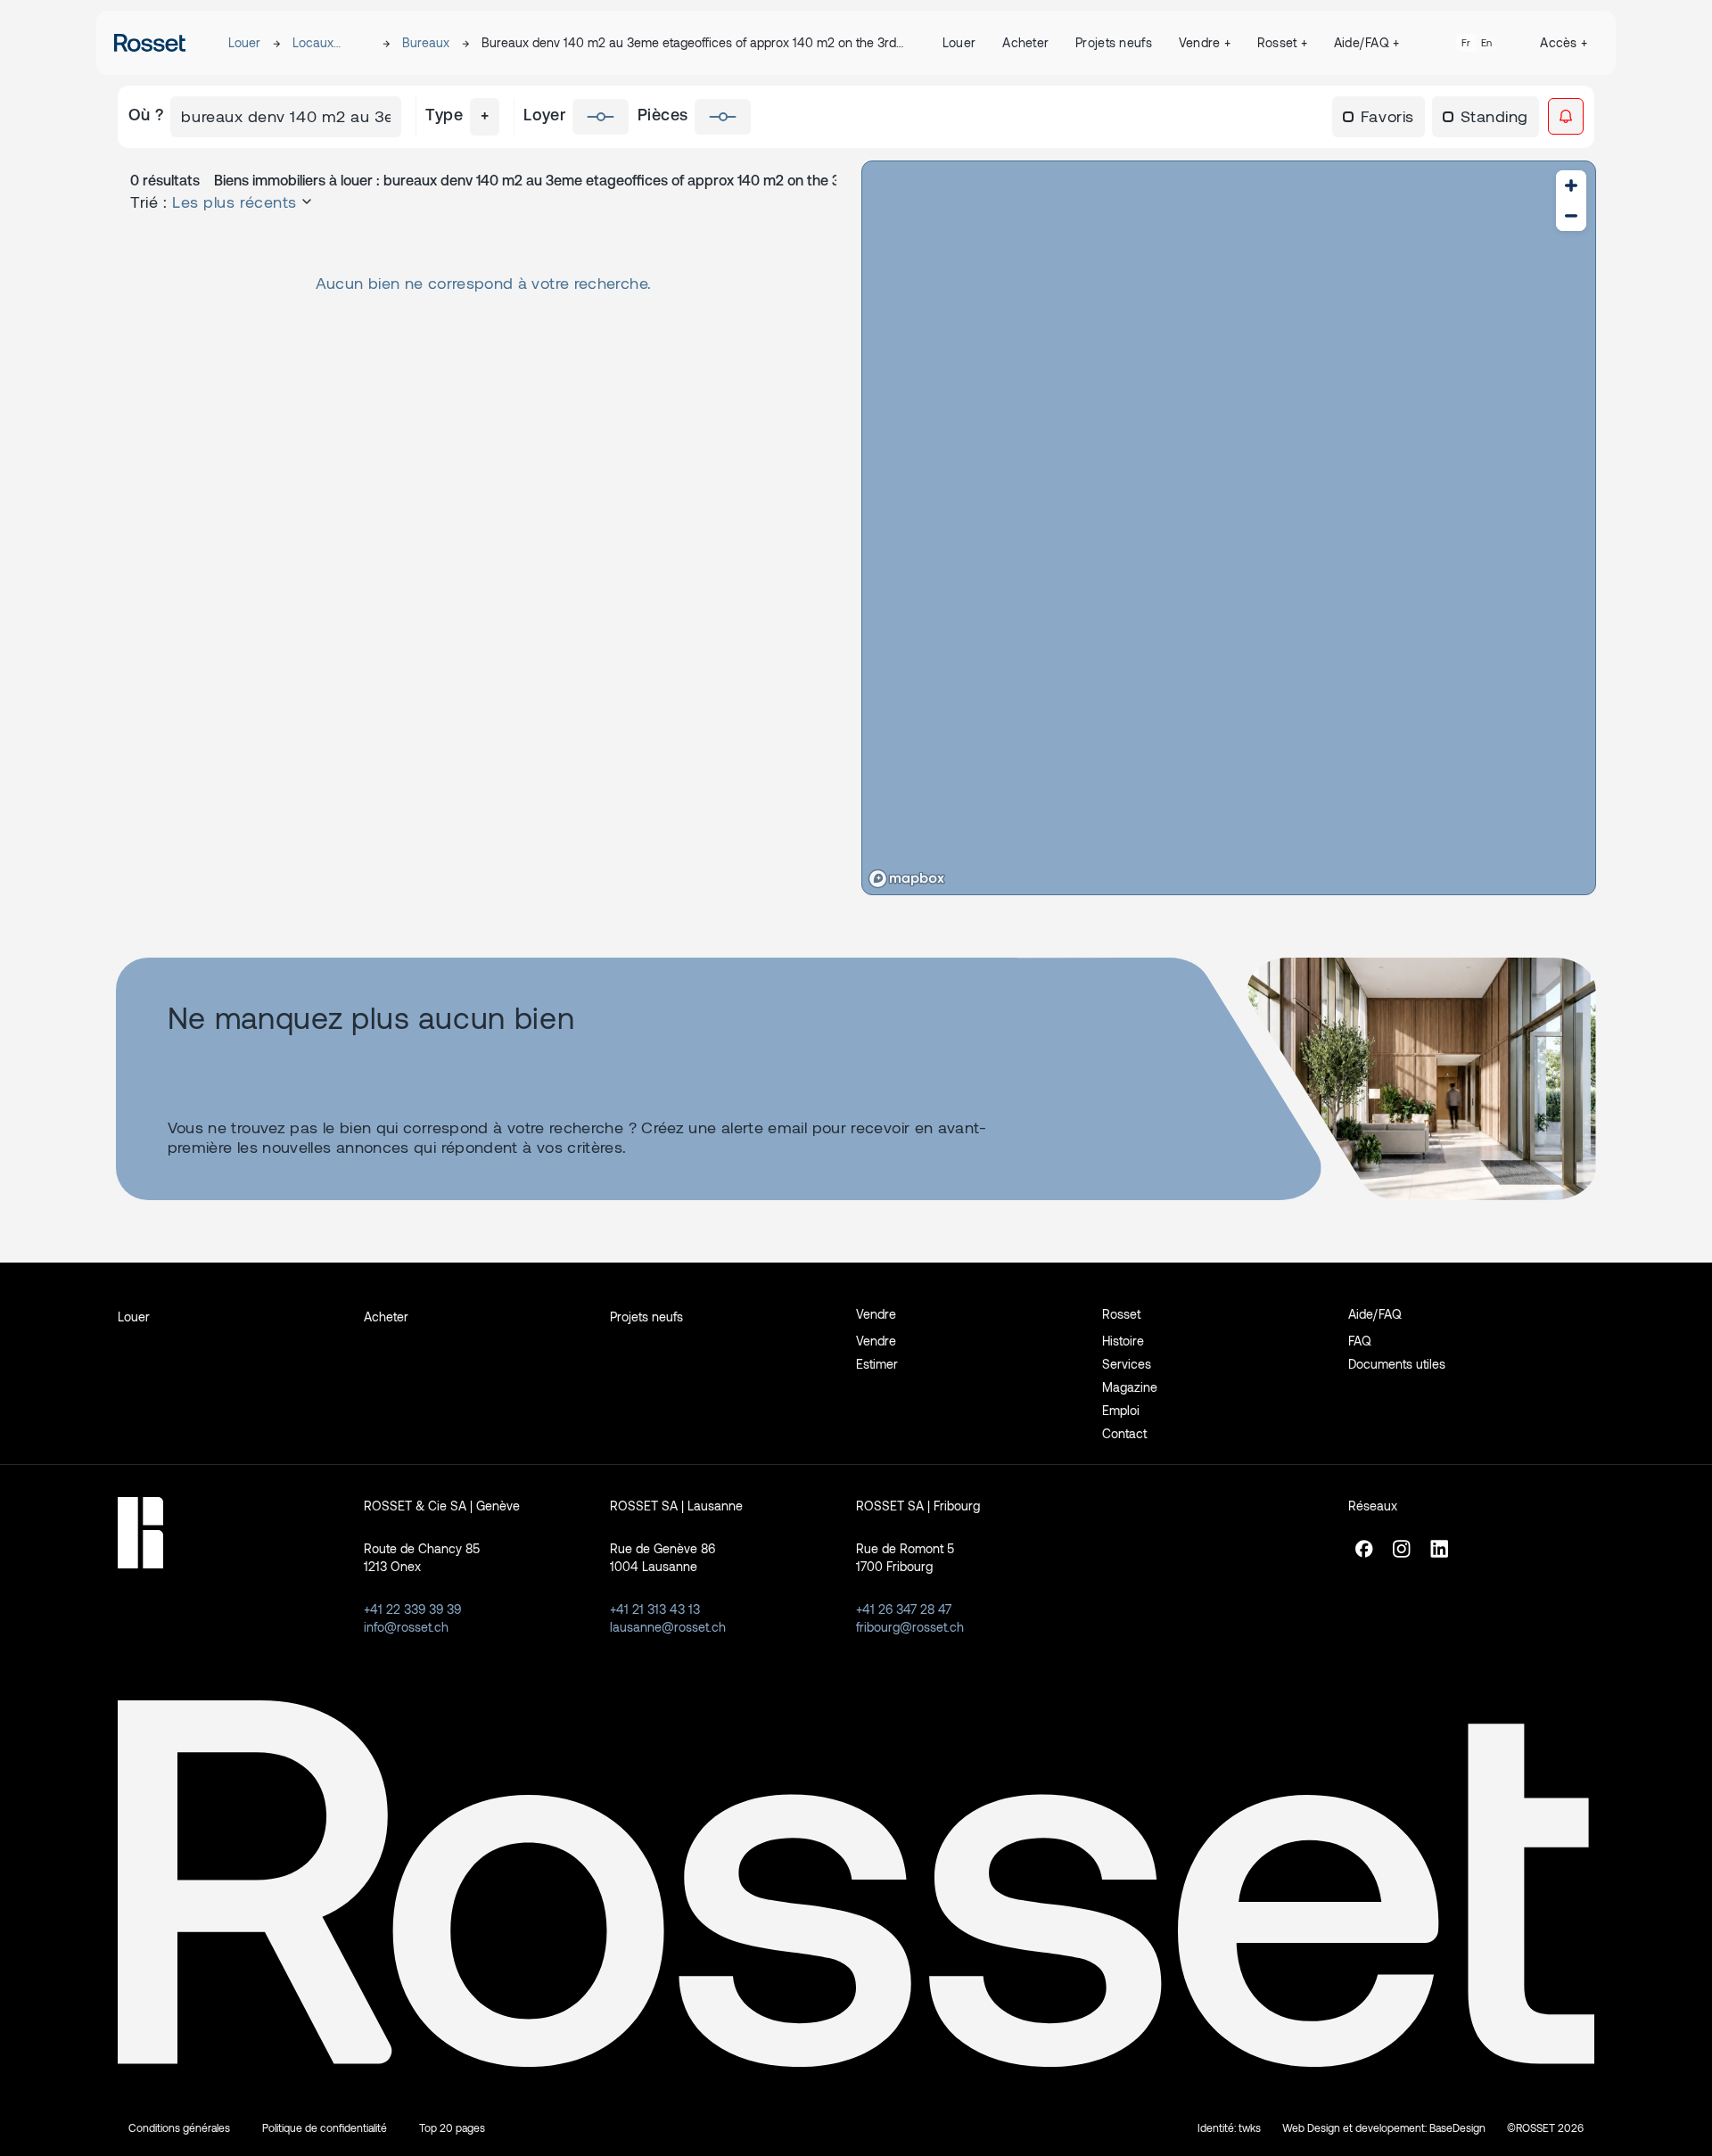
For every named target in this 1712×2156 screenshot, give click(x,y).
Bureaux (426, 42)
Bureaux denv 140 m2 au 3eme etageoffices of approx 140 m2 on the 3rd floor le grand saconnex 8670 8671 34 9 (689, 43)
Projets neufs (1114, 42)
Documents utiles (1397, 1364)
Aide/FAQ (1367, 42)
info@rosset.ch (406, 1627)
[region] (1229, 528)
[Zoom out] (1571, 216)
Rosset (1282, 42)
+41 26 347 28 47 (904, 1609)
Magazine (1130, 1387)
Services (1127, 1364)
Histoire (1123, 1341)
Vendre (1205, 42)
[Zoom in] (1571, 185)
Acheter (1025, 42)
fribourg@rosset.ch (910, 1627)
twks (1250, 2127)
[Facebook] (1364, 1556)
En (1486, 42)
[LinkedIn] (1439, 1556)
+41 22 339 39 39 (412, 1609)
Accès (1564, 42)
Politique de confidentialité (325, 2127)
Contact (1124, 1433)
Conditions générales (179, 2127)
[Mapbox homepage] (907, 879)
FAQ (1360, 1341)
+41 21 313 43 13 (655, 1609)
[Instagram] (1402, 1556)
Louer (244, 42)
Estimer (877, 1364)
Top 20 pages (452, 2127)
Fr (1466, 42)
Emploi (1121, 1410)
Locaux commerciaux (331, 43)
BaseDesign (1457, 2127)
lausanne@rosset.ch (668, 1627)
